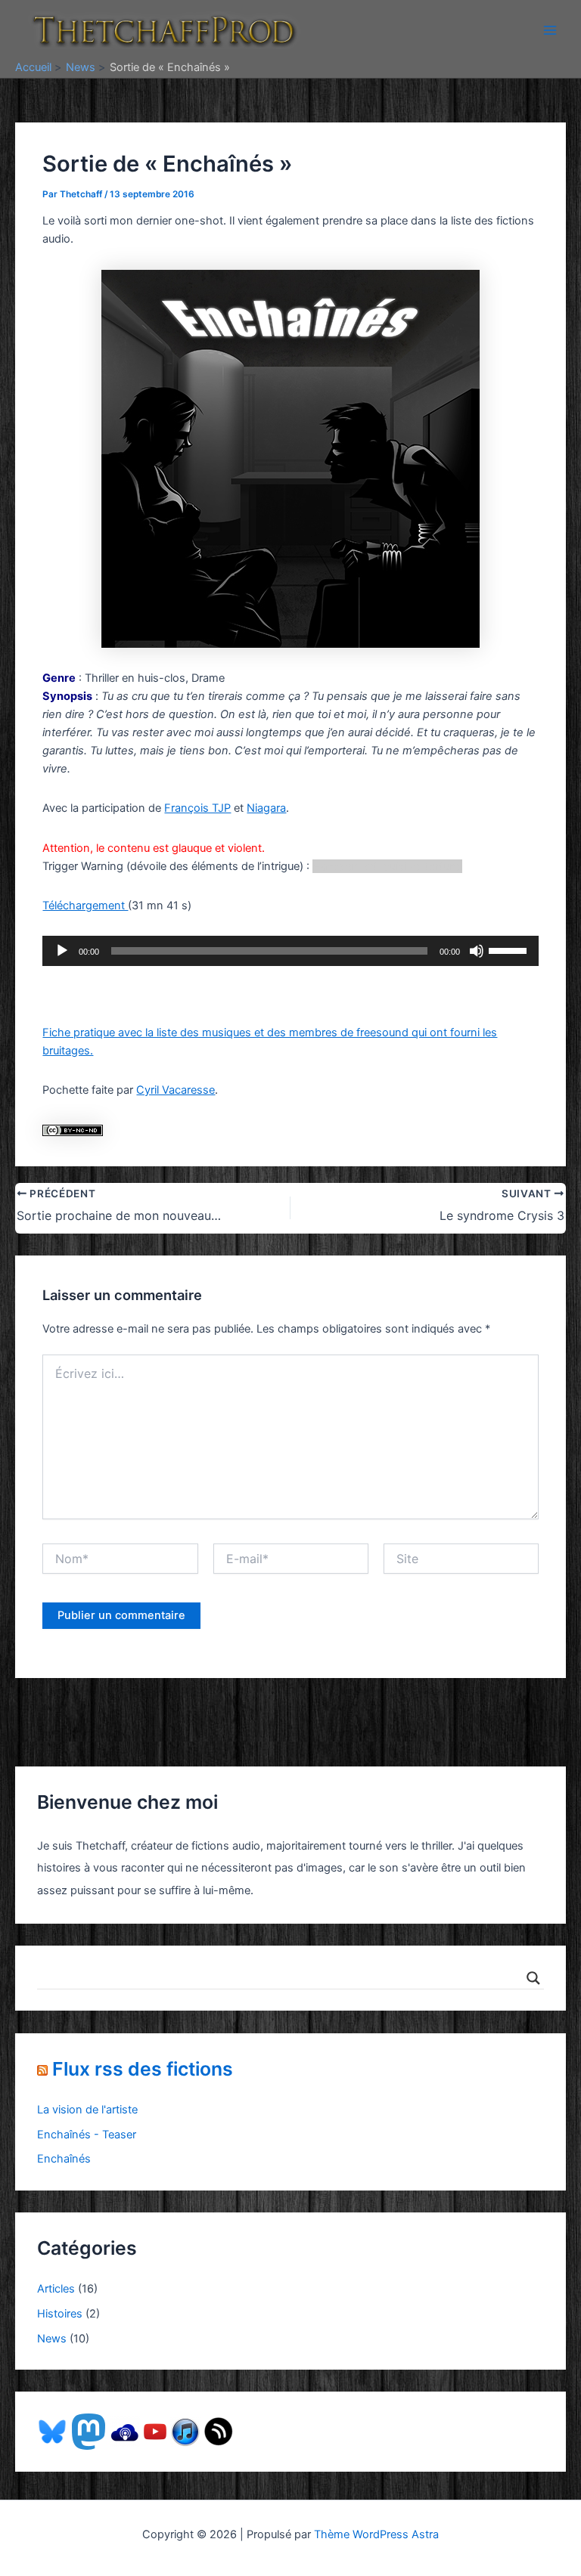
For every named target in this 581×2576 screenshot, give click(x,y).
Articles (56, 2289)
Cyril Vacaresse (176, 1090)
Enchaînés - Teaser (87, 2135)
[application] (290, 951)
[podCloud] (125, 2431)
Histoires (60, 2314)
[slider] (510, 949)
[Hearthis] (219, 2431)
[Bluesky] (52, 2431)
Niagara (266, 808)
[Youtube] (155, 2431)
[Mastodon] (89, 2431)
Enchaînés (64, 2159)
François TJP (197, 808)
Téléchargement (85, 906)
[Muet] (477, 951)
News (52, 2339)
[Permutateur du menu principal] (550, 30)
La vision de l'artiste (87, 2110)
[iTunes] (185, 2431)
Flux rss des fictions (143, 2069)
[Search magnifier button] (533, 1978)
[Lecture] (62, 951)
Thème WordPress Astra (376, 2534)
